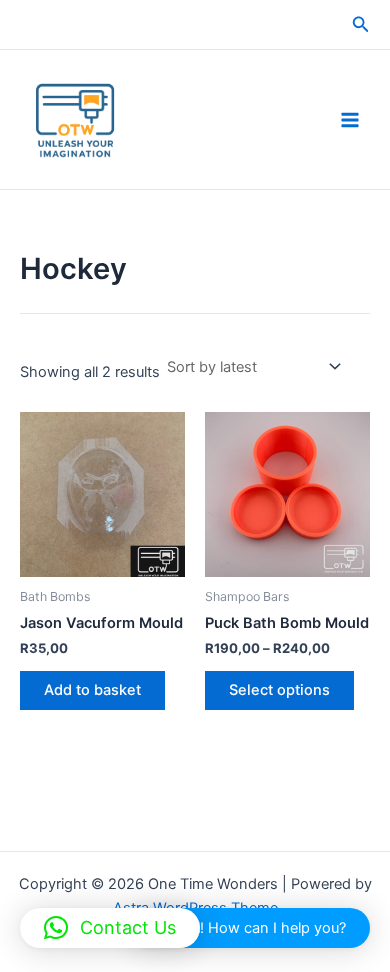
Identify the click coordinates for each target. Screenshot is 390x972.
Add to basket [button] (92, 690)
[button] (361, 24)
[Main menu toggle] (350, 119)
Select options (279, 690)
